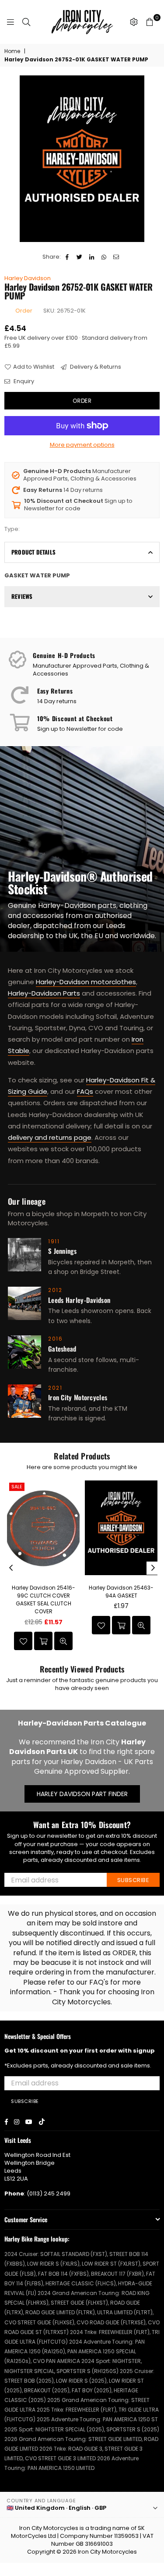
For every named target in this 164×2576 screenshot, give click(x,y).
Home (12, 51)
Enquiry (23, 381)
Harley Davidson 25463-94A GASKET (121, 1592)
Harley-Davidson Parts (44, 993)
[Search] (26, 22)
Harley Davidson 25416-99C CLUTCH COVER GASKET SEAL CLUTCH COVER (44, 1600)
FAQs (85, 1091)
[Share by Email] (117, 257)
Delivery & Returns (95, 367)
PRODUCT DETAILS (33, 552)
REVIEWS (22, 596)
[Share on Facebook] (68, 257)
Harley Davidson (28, 278)
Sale (17, 1487)
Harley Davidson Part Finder (82, 1794)
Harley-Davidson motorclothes (86, 982)
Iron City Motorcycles (107, 2552)
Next (153, 1568)
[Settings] (134, 22)
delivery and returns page (50, 1137)
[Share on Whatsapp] (104, 257)
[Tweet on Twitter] (80, 257)
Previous (11, 1568)
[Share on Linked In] (92, 257)
